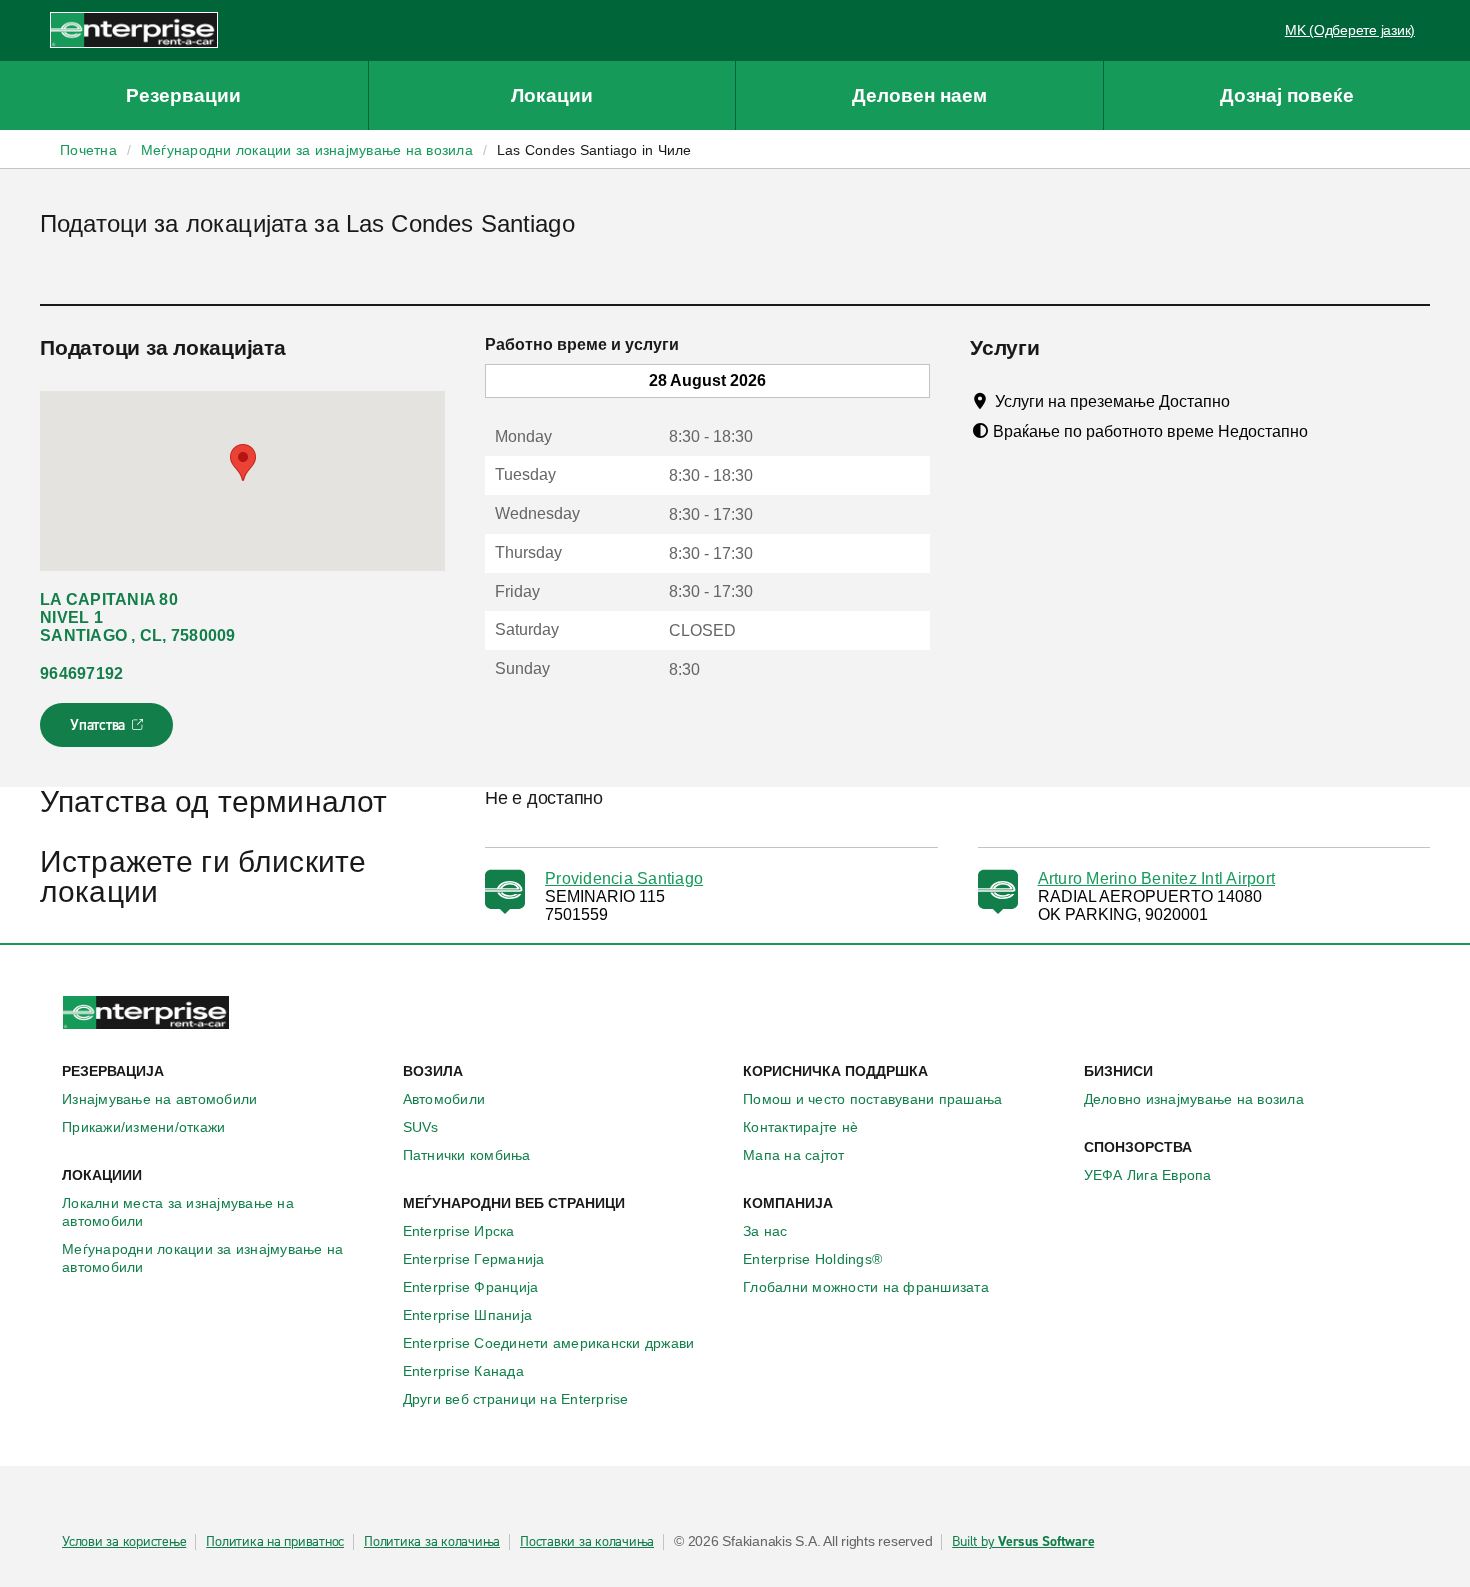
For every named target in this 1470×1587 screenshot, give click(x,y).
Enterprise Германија (474, 1259)
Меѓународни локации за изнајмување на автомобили (202, 1258)
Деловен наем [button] (919, 95)
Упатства (108, 731)
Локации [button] (552, 95)
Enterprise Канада (463, 1371)
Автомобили (444, 1099)
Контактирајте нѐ (800, 1127)
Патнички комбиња (467, 1155)
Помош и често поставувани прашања (872, 1099)
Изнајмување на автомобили (159, 1099)
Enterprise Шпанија (468, 1315)
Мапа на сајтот (794, 1155)
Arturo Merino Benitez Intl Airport (1157, 878)
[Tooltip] (1248, 401)
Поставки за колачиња (587, 1542)
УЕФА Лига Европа (1148, 1175)
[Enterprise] (134, 29)
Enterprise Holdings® (812, 1259)
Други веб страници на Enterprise (516, 1399)
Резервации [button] (183, 95)
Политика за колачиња (432, 1542)
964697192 (81, 673)
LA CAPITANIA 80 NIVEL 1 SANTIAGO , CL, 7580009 (138, 617)
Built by (1023, 1542)
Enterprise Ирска (459, 1231)
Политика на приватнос (275, 1542)
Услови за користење (124, 1542)
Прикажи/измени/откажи (143, 1127)
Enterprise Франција (471, 1287)
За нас (765, 1231)
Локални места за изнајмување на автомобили (178, 1212)
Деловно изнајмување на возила (1194, 1099)
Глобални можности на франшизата (866, 1287)
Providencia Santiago (624, 878)
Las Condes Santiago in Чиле (594, 150)
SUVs (421, 1127)
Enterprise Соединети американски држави (549, 1343)
